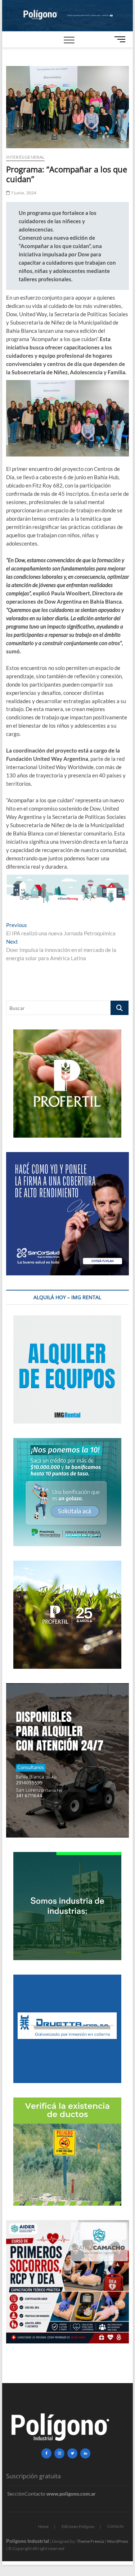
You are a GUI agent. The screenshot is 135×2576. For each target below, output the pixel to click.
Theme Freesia (90, 2541)
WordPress (118, 2541)
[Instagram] (59, 2453)
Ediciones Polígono (78, 2526)
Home (43, 2526)
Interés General (25, 157)
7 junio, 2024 (23, 193)
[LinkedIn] (85, 2453)
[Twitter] (72, 2453)
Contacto (115, 2526)
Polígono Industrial (28, 2541)
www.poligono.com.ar (71, 2494)
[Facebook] (46, 2453)
